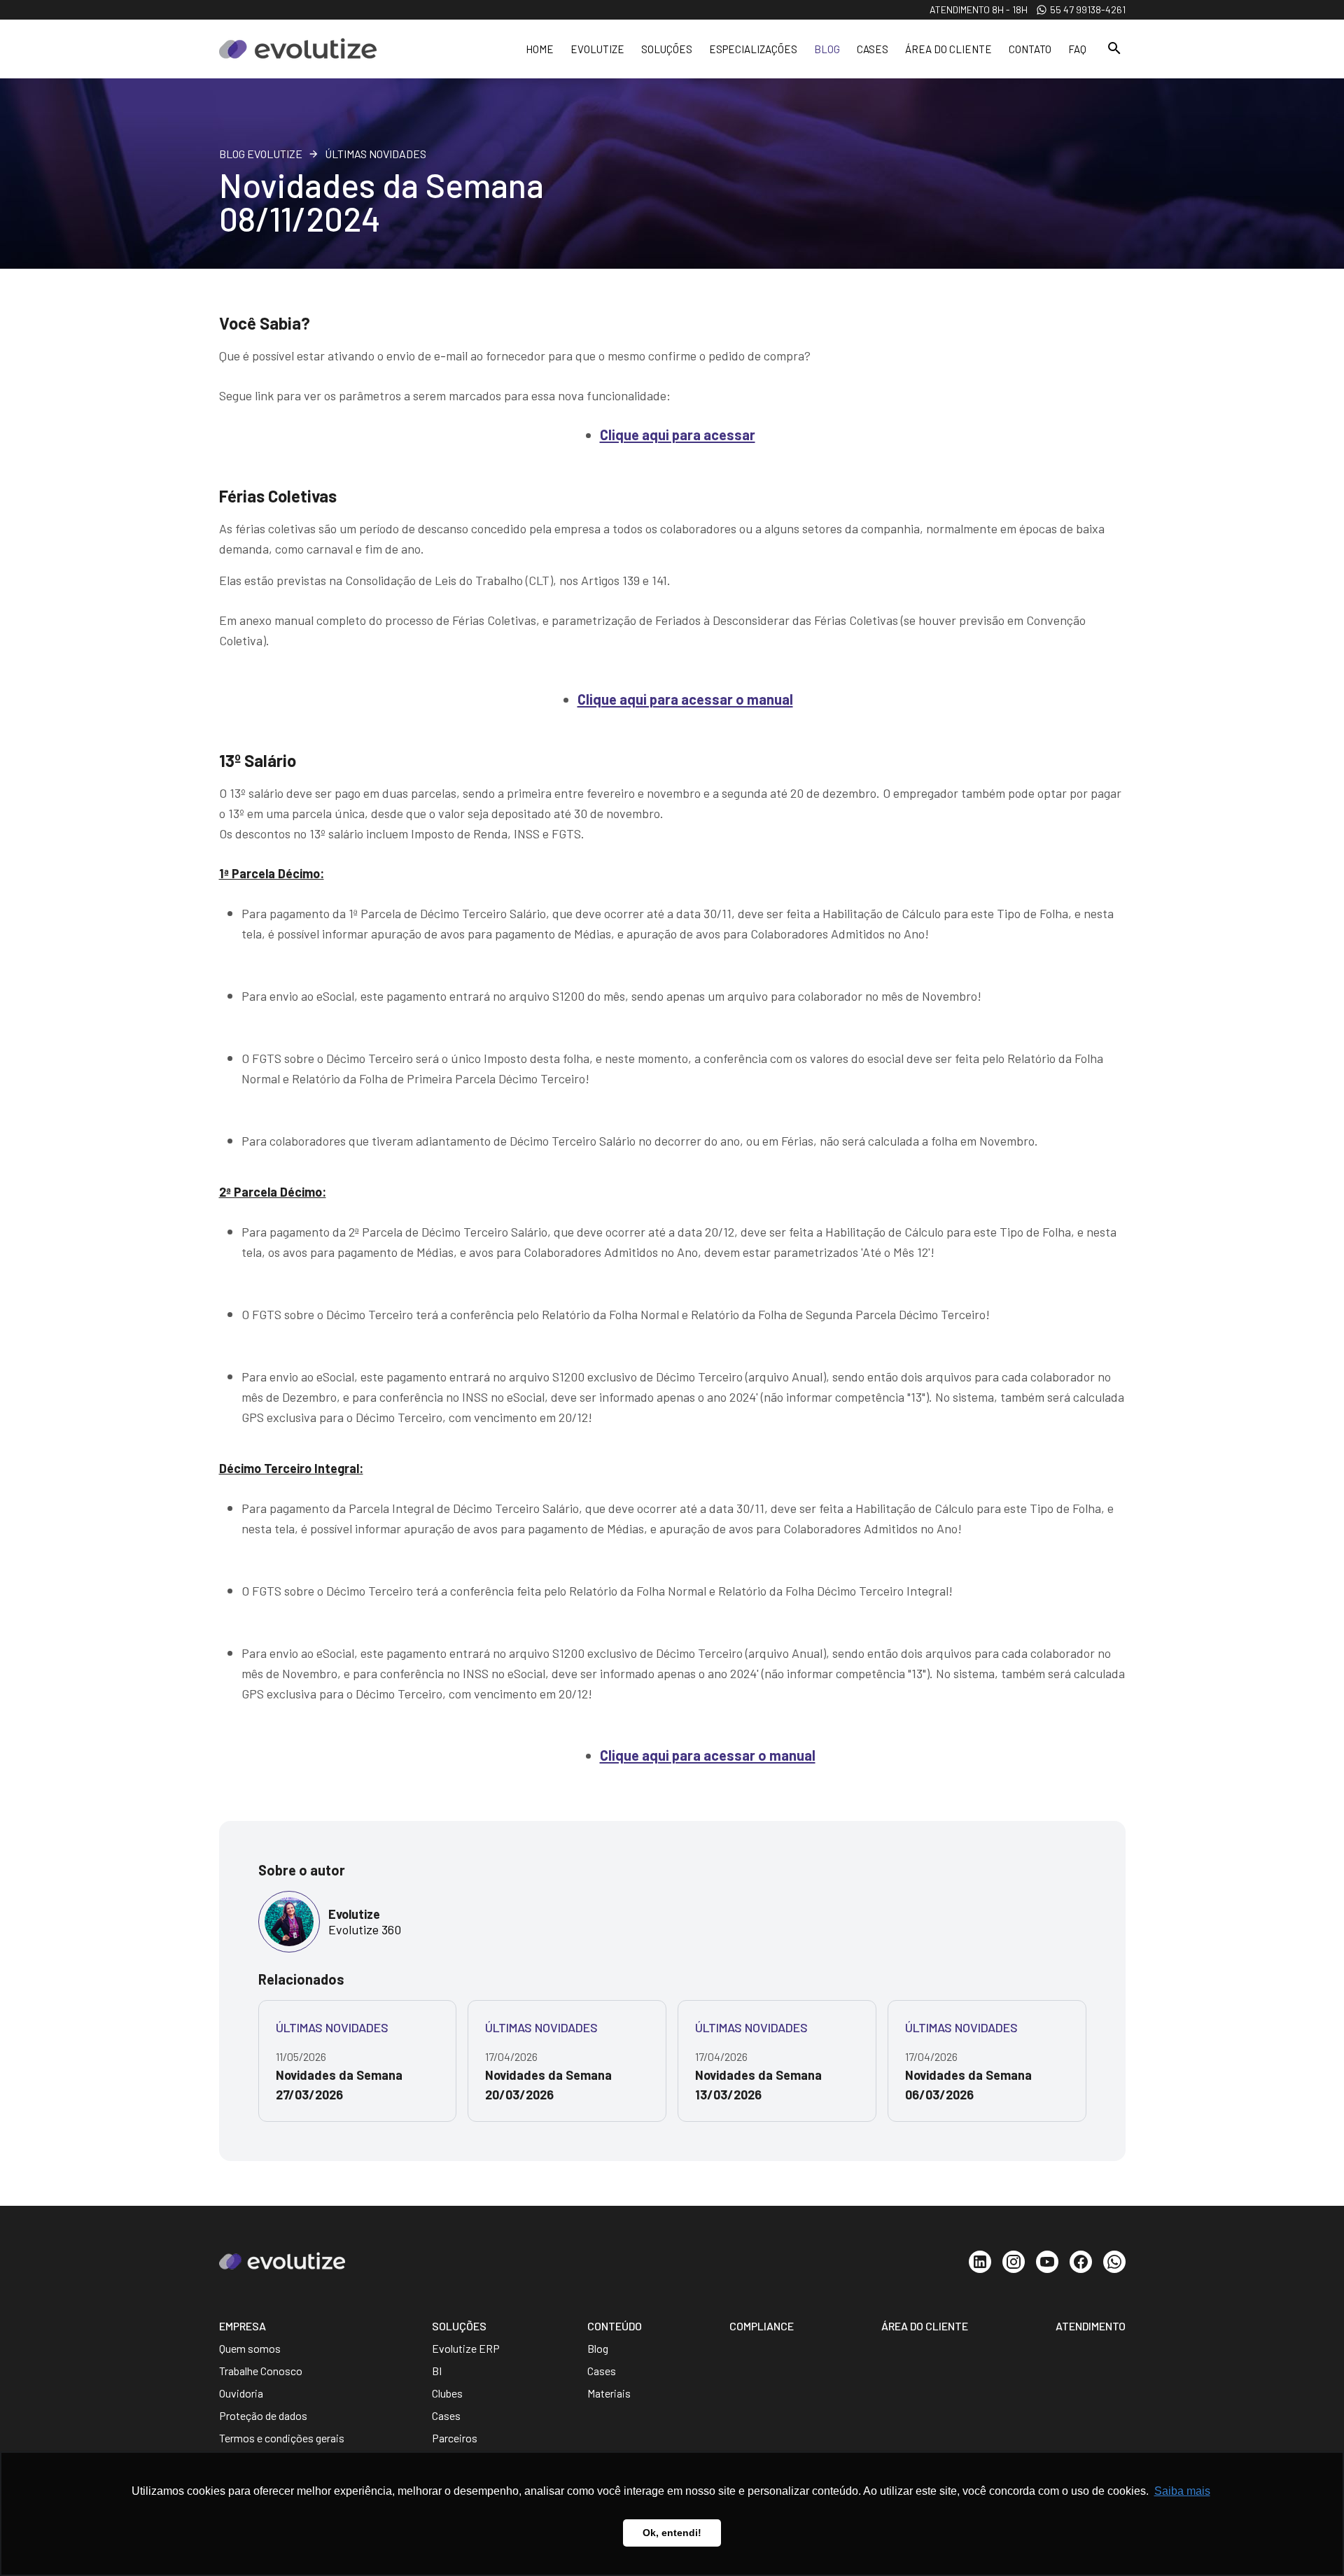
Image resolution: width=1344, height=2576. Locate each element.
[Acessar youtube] (1047, 2262)
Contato (1030, 49)
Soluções (667, 49)
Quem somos (250, 2348)
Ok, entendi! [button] (672, 2533)
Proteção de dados (263, 2415)
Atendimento (1091, 2326)
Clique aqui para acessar (678, 435)
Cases (873, 49)
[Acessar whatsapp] (1114, 2262)
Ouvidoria (241, 2393)
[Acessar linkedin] (980, 2262)
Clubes (447, 2393)
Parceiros (455, 2438)
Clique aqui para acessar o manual (685, 699)
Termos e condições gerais (282, 2438)
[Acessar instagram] (1014, 2262)
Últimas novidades (376, 154)
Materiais (609, 2393)
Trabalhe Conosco (261, 2371)
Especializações (753, 49)
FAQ (1077, 49)
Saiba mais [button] (1182, 2491)
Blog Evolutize (261, 154)
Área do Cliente (925, 2326)
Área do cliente (948, 49)
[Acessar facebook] (1081, 2262)
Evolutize (597, 49)
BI (437, 2371)
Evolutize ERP (466, 2348)
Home (540, 49)
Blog (827, 49)
